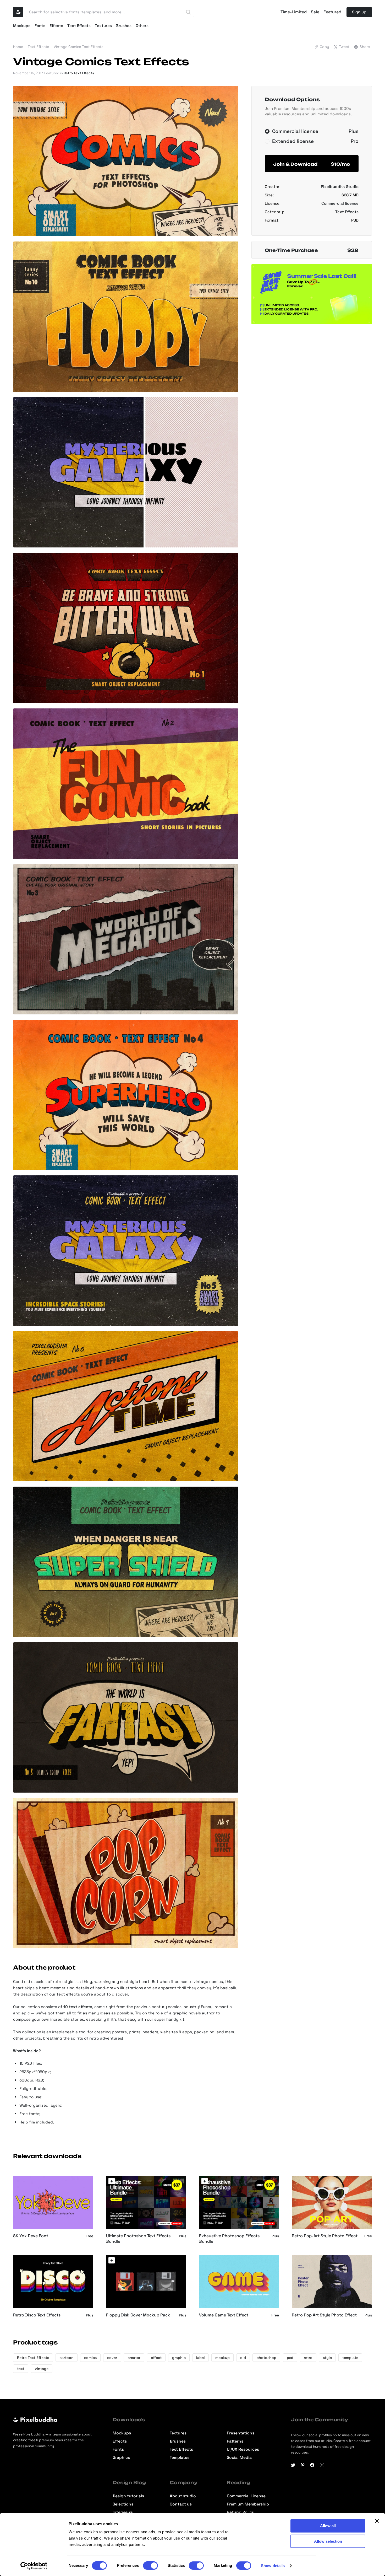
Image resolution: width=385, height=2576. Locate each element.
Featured (332, 12)
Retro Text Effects (79, 73)
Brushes (124, 26)
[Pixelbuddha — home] (18, 12)
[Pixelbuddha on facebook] (312, 2465)
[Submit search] (188, 12)
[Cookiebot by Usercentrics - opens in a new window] (34, 2566)
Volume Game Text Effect (224, 2315)
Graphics (121, 2458)
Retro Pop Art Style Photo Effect (324, 2315)
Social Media (239, 2458)
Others (142, 26)
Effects (56, 26)
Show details (273, 2566)
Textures (103, 26)
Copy (324, 47)
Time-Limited (294, 12)
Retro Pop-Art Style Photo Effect (325, 2236)
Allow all (328, 2526)
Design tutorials (128, 2496)
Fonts (40, 26)
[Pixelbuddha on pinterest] (303, 2465)
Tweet (344, 47)
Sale (315, 12)
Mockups (22, 26)
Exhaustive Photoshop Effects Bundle (229, 2239)
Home (18, 47)
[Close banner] (377, 2521)
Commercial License (246, 2496)
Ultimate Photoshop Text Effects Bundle (138, 2239)
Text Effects (79, 26)
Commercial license (340, 203)
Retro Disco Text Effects (37, 2315)
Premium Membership (248, 2504)
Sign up (359, 12)
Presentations (241, 2433)
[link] (112, 2181)
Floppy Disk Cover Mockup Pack (138, 2315)
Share (365, 47)
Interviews (123, 2512)
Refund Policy (241, 2512)
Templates (180, 2458)
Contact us (181, 2504)
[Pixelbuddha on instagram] (322, 2465)
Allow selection (328, 2541)
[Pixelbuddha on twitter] (293, 2465)
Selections (123, 2504)
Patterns (235, 2441)
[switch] (150, 2566)
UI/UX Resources (243, 2449)
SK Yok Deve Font (31, 2236)
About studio (183, 2496)
